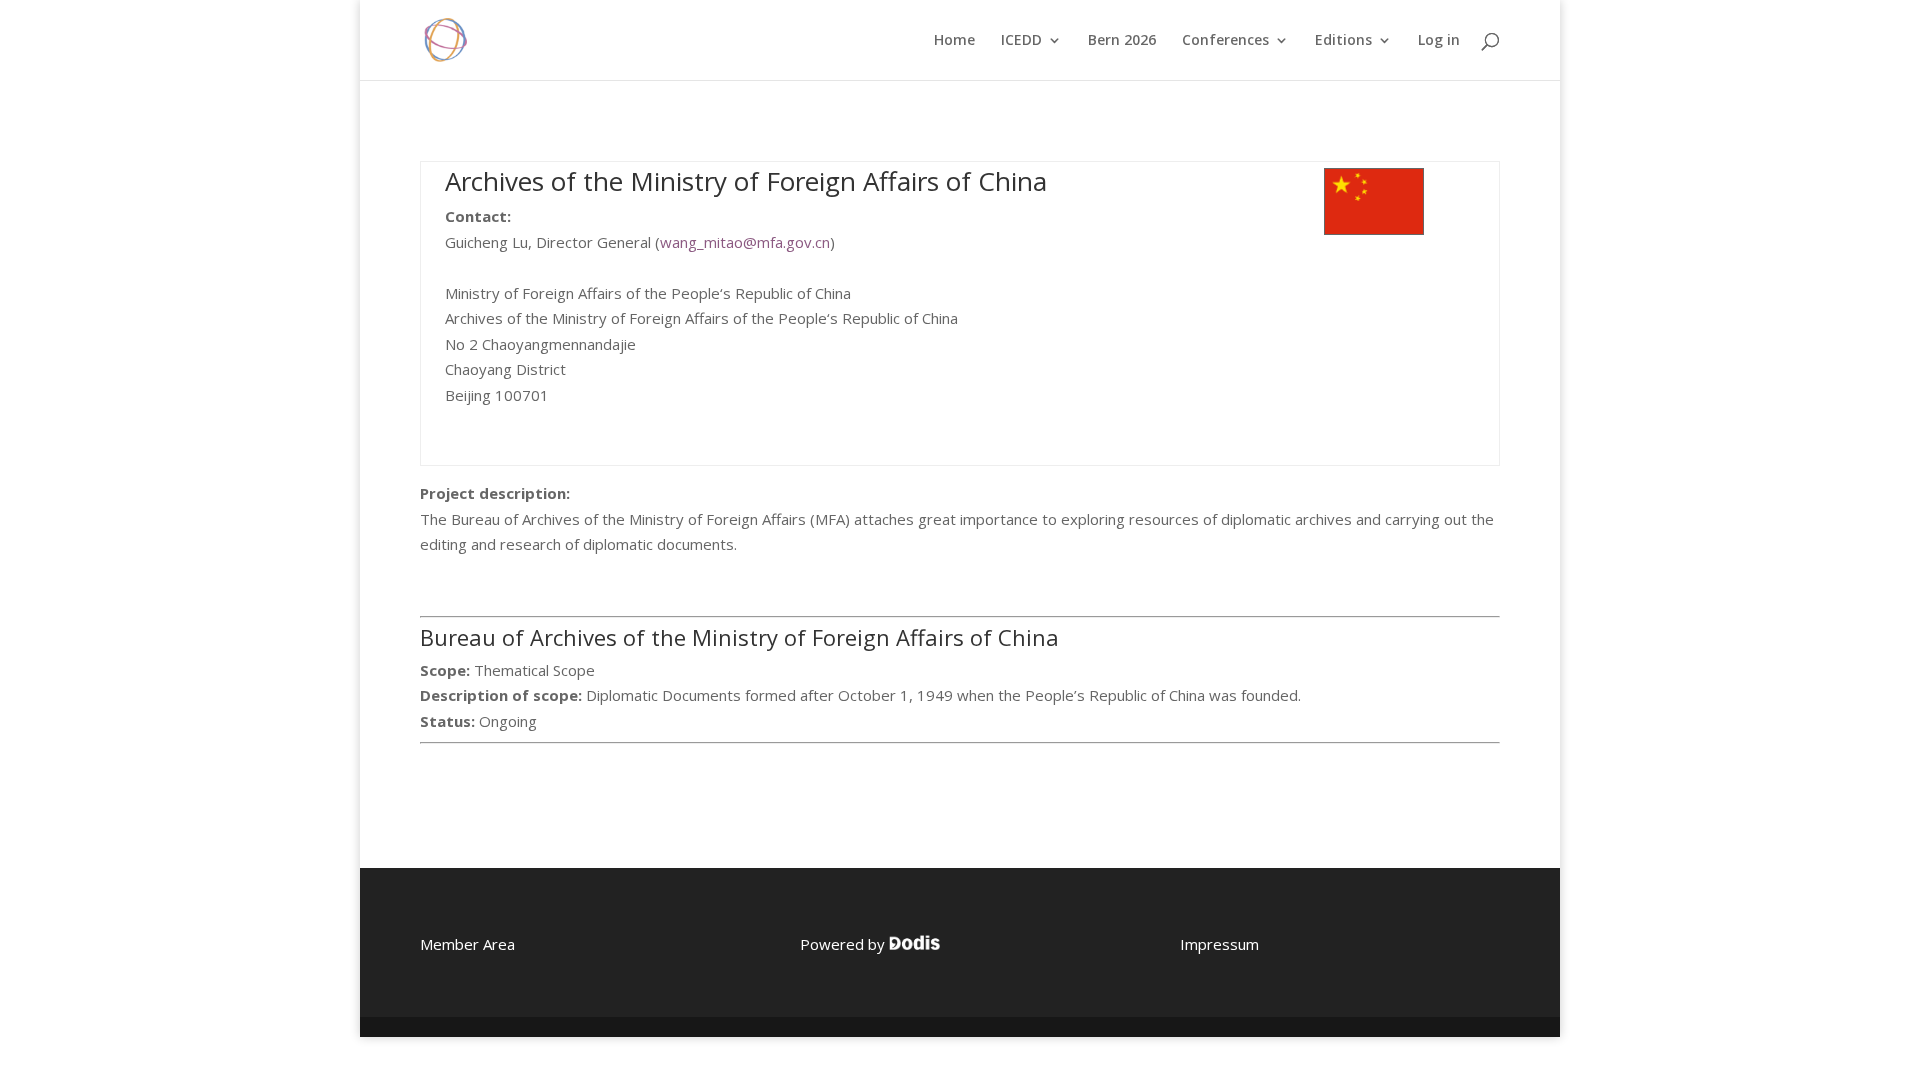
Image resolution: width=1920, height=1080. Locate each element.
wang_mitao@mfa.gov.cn (745, 242)
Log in (1439, 41)
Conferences (1225, 41)
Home (954, 41)
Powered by (844, 944)
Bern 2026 (1122, 41)
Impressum (1219, 944)
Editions (1343, 41)
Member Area (467, 944)
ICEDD (1021, 41)
